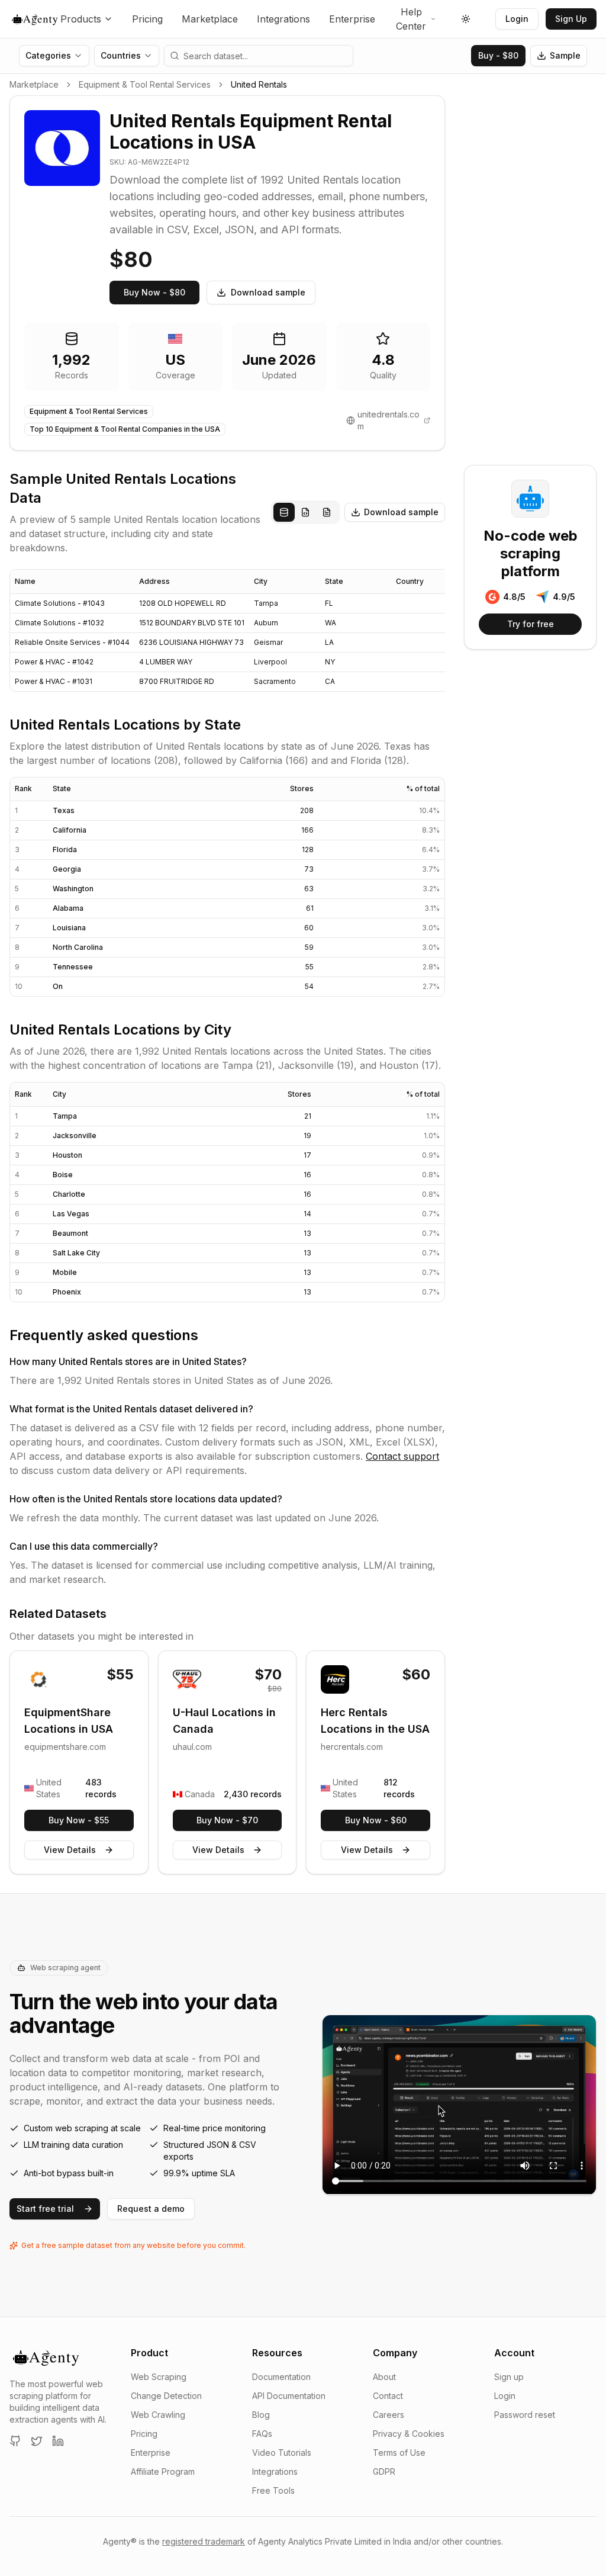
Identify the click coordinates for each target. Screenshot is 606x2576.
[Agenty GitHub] (15, 2441)
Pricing (147, 19)
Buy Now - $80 (154, 292)
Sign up (509, 2377)
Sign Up (571, 19)
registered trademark (204, 2541)
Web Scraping (159, 2377)
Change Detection (166, 2396)
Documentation (281, 2377)
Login (517, 19)
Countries (121, 55)
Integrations (283, 19)
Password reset (525, 2415)
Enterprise (352, 19)
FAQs (262, 2434)
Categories (48, 55)
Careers (389, 2415)
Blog (261, 2415)
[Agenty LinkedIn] (58, 2441)
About (384, 2377)
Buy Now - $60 (376, 1820)
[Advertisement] (530, 273)
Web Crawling (158, 2415)
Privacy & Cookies (409, 2434)
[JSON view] (305, 512)
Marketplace (210, 19)
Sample (565, 55)
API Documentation (289, 2396)
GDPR (384, 2471)
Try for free (531, 624)
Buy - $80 (498, 55)
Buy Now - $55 (79, 1820)
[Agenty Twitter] (37, 2441)
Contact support (402, 1456)
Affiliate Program (163, 2471)
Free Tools (273, 2490)
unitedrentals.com (389, 420)
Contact (388, 2396)
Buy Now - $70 (227, 1820)
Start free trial (45, 2209)
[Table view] (284, 512)
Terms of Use (399, 2453)
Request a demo (151, 2209)
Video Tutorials (282, 2453)
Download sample (268, 292)
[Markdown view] (327, 512)
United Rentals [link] (259, 84)
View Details (70, 1850)
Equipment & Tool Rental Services (145, 84)
